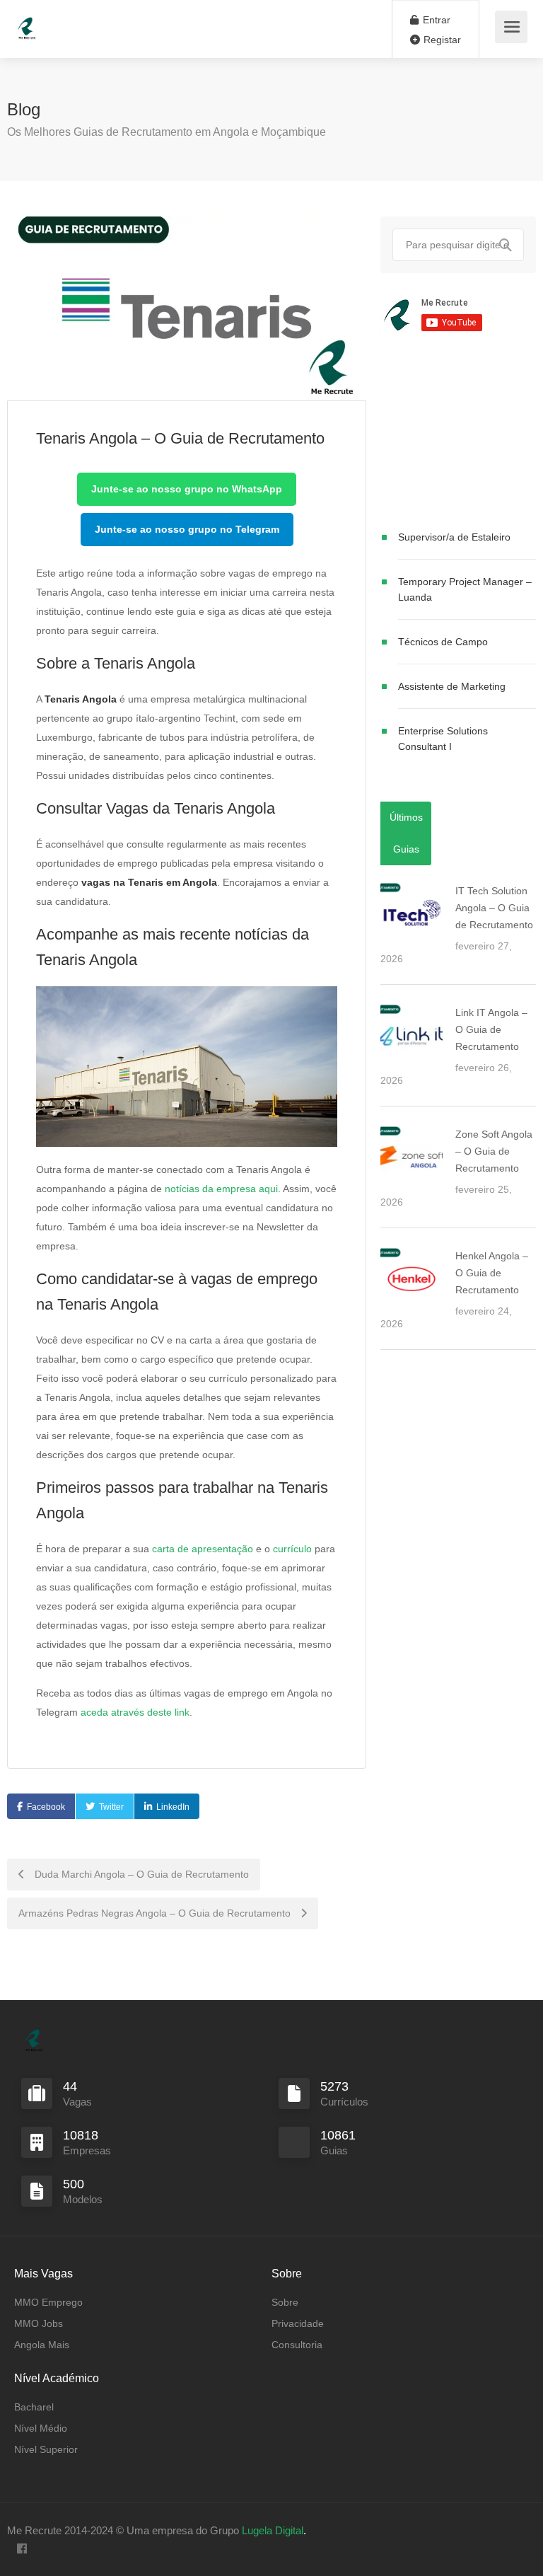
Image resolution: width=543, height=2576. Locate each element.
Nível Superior (46, 2449)
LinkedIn (173, 1807)
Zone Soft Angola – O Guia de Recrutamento (494, 1151)
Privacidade (298, 2323)
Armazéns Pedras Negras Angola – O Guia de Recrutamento (156, 1913)
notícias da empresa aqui (221, 1189)
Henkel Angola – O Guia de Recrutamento (492, 1273)
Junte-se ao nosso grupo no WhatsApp (187, 489)
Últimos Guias (406, 833)
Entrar (435, 20)
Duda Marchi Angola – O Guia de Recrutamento (140, 1874)
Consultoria (297, 2345)
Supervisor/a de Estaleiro (454, 537)
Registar (441, 40)
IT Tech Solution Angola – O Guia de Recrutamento (494, 908)
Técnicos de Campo (443, 642)
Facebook (46, 1807)
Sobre (285, 2302)
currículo (292, 1549)
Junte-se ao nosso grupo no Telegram (187, 529)
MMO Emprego (48, 2302)
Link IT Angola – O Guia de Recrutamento (491, 1029)
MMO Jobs (39, 2323)
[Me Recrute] (27, 22)
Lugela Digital (273, 2530)
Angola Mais (42, 2345)
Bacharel (34, 2407)
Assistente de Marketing (452, 686)
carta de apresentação (203, 1549)
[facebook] (22, 2549)
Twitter (111, 1807)
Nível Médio (41, 2428)
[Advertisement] (458, 434)
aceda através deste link (135, 1712)
